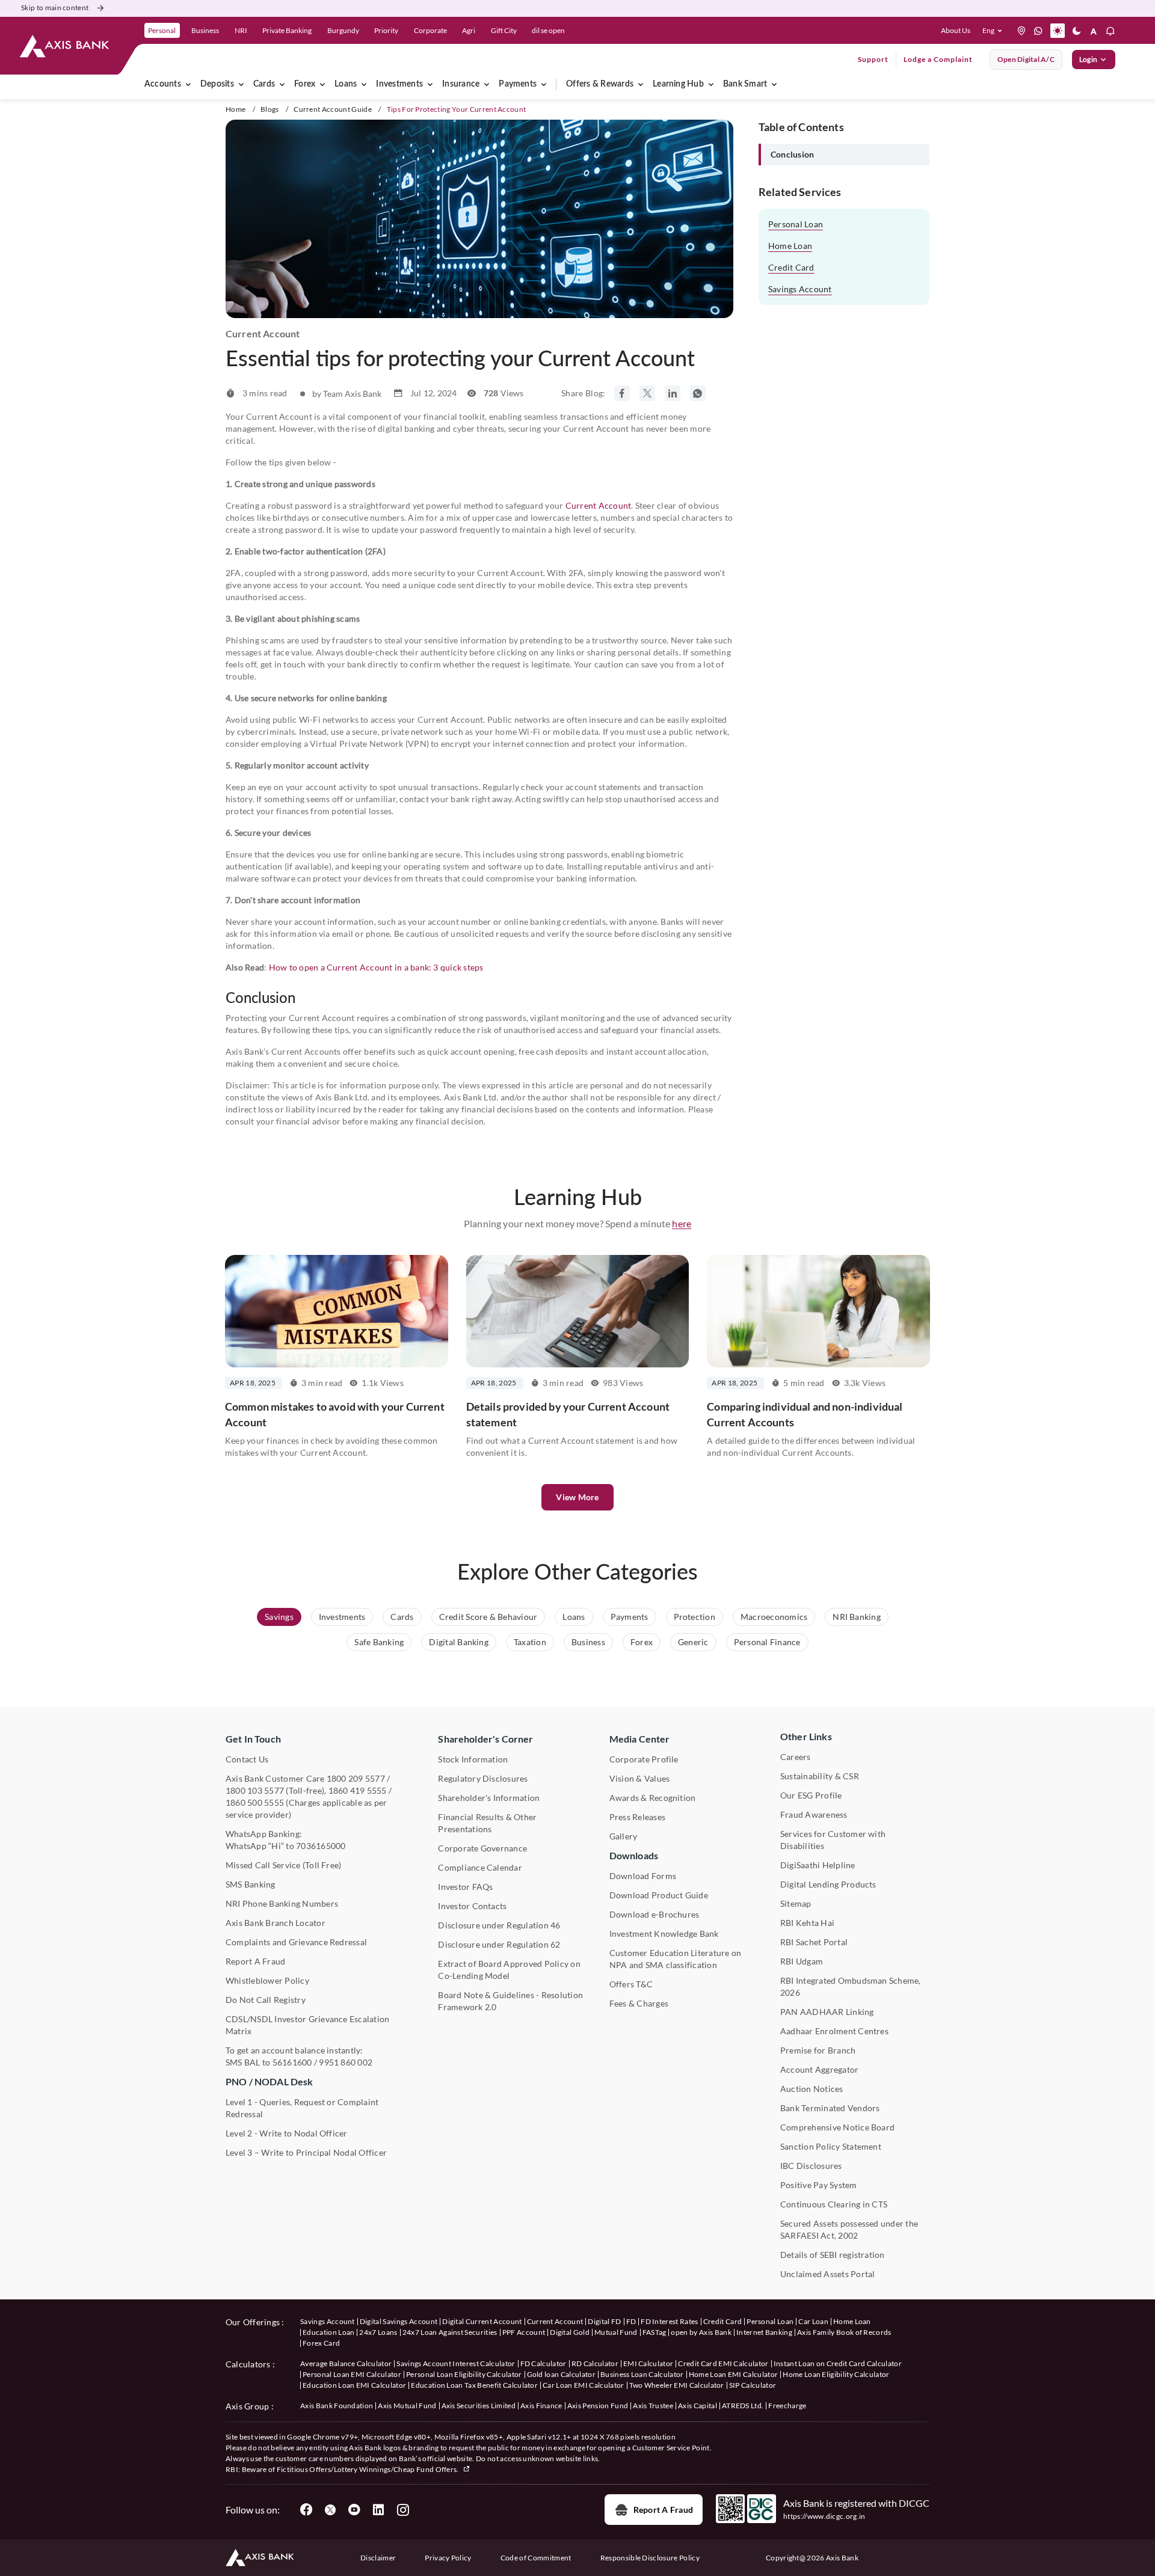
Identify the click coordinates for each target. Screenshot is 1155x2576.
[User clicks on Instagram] (402, 2510)
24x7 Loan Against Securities (450, 2332)
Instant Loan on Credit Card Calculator (838, 2363)
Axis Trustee (653, 2406)
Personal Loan (796, 224)
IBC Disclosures (811, 2166)
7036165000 (321, 1846)
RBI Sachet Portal (814, 1942)
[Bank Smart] (774, 84)
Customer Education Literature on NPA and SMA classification (676, 1959)
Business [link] (205, 30)
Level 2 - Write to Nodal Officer (287, 2133)
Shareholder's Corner (485, 1739)
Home (236, 109)
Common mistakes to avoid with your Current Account (335, 1414)
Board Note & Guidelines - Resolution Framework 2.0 (510, 2001)
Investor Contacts (472, 1906)
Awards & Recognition (653, 1798)
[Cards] (282, 84)
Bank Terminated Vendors (830, 2108)
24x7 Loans (378, 2332)
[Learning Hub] (711, 84)
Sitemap (796, 1903)
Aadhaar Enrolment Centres (834, 2031)
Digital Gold (570, 2332)
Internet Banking (764, 2332)
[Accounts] (188, 84)
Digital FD (604, 2321)
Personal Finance (767, 1642)
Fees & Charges (639, 2003)
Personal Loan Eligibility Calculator (464, 2374)
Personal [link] (162, 30)
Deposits (217, 84)
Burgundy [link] (343, 30)
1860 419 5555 (358, 1790)
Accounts (163, 84)
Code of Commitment (536, 2558)
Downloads (634, 1855)
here (682, 1223)
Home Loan (790, 246)
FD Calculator (544, 2363)
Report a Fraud (663, 2510)
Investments (399, 84)
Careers (796, 1757)
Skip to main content (55, 8)
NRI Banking (857, 1617)
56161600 (292, 2062)
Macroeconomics (774, 1617)
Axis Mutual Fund (407, 2406)
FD (631, 2321)
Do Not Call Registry (266, 2000)
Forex (305, 84)
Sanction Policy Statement (831, 2146)
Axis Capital (698, 2406)
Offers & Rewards (600, 84)
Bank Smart (745, 84)
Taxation (530, 1642)
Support (873, 59)
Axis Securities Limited (479, 2406)
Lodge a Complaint (938, 59)
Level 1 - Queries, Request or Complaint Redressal (302, 2108)
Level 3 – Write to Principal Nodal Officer (306, 2152)
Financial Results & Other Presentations (487, 1823)
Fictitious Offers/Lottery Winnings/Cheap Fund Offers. (368, 2469)
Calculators (248, 2364)
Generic (693, 1642)
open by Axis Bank (701, 2332)
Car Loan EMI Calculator (583, 2385)
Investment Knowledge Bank (664, 1934)
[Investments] (430, 84)
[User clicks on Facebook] (306, 2510)
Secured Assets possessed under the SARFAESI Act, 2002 (849, 2229)
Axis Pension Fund (598, 2406)
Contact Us (247, 1759)
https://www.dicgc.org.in (824, 2516)
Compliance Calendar (480, 1867)
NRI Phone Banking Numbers (282, 1903)
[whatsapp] (1038, 31)
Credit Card (791, 267)
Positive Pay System (819, 2185)
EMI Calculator (648, 2363)
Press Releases (637, 1817)
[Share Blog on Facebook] (622, 393)
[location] (1021, 31)
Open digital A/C (1026, 59)
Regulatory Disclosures (483, 1778)
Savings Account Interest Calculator (456, 2363)
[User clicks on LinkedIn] (378, 2510)
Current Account (599, 505)
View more (577, 1497)
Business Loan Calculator (642, 2374)
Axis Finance (541, 2406)
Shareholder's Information (489, 1798)
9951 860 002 (346, 2062)
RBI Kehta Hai (807, 1923)
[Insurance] (487, 84)
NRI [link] (241, 30)
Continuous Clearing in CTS (834, 2204)
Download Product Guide (659, 1895)
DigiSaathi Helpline (818, 1865)
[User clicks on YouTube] (354, 2510)
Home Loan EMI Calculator (734, 2374)
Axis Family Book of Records (844, 2332)
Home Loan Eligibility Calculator (836, 2374)
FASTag (654, 2332)
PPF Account (524, 2332)
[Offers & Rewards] (641, 84)
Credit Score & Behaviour (488, 1617)
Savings (279, 1617)
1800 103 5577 (255, 1790)
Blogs (270, 109)
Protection (695, 1617)
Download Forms (643, 1876)
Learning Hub (678, 84)
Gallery (624, 1836)
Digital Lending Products (828, 1884)
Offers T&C (631, 1984)
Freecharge (787, 2406)
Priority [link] (386, 30)
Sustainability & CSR (820, 1776)
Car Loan (813, 2321)
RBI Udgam (802, 1961)
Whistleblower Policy (267, 1980)
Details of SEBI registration (833, 2255)
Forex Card (321, 2343)
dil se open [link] (548, 30)
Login (1088, 59)
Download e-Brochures (654, 1914)
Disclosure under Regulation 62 (499, 1944)
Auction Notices (812, 2089)
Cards (264, 84)
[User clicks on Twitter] (330, 2510)
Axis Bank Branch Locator (276, 1923)
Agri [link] (469, 30)
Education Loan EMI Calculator (354, 2385)
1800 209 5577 (356, 1778)
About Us (956, 30)
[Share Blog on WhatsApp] (698, 393)
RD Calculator (595, 2363)
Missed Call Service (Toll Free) (283, 1865)
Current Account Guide (333, 109)
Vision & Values (640, 1778)
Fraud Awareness (814, 1814)
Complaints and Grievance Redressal (296, 1942)
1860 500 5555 (255, 1802)
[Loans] (364, 84)
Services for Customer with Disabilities (833, 1840)
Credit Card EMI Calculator (723, 2363)
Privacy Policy (448, 2558)
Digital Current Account (482, 2321)
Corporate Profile (644, 1759)
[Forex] (322, 84)
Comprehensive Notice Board (837, 2127)
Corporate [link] (430, 30)
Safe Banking (379, 1642)
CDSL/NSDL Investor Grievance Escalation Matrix (307, 2025)
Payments (518, 84)
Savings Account (800, 289)
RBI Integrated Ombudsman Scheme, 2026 (851, 1986)
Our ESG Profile (811, 1795)
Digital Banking (459, 1642)
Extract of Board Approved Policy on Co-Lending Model (509, 1970)
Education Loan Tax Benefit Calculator (474, 2385)
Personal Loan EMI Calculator (352, 2374)
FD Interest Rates (669, 2321)
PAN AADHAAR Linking (827, 2012)
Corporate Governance (482, 1848)
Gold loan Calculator (561, 2374)
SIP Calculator (753, 2385)
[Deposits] (241, 84)
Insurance (461, 84)
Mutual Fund (616, 2332)
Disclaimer (378, 2558)
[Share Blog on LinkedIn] (673, 393)
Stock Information (473, 1759)
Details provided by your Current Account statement (568, 1414)
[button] (995, 31)
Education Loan (328, 2332)
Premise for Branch (818, 2050)
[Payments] (544, 84)
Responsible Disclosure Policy (650, 2558)
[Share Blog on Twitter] (647, 393)
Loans (346, 84)
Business (588, 1642)
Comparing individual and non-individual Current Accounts (805, 1414)
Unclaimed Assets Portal (828, 2274)
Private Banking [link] (287, 30)
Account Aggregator (819, 2069)
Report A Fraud (255, 1961)
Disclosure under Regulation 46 (499, 1925)
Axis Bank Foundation (337, 2406)
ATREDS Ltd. (743, 2406)
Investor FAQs (465, 1887)
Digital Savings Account (399, 2321)
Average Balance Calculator (346, 2363)
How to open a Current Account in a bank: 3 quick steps (376, 967)
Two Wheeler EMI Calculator (677, 2385)
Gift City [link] (504, 30)
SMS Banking (251, 1884)
